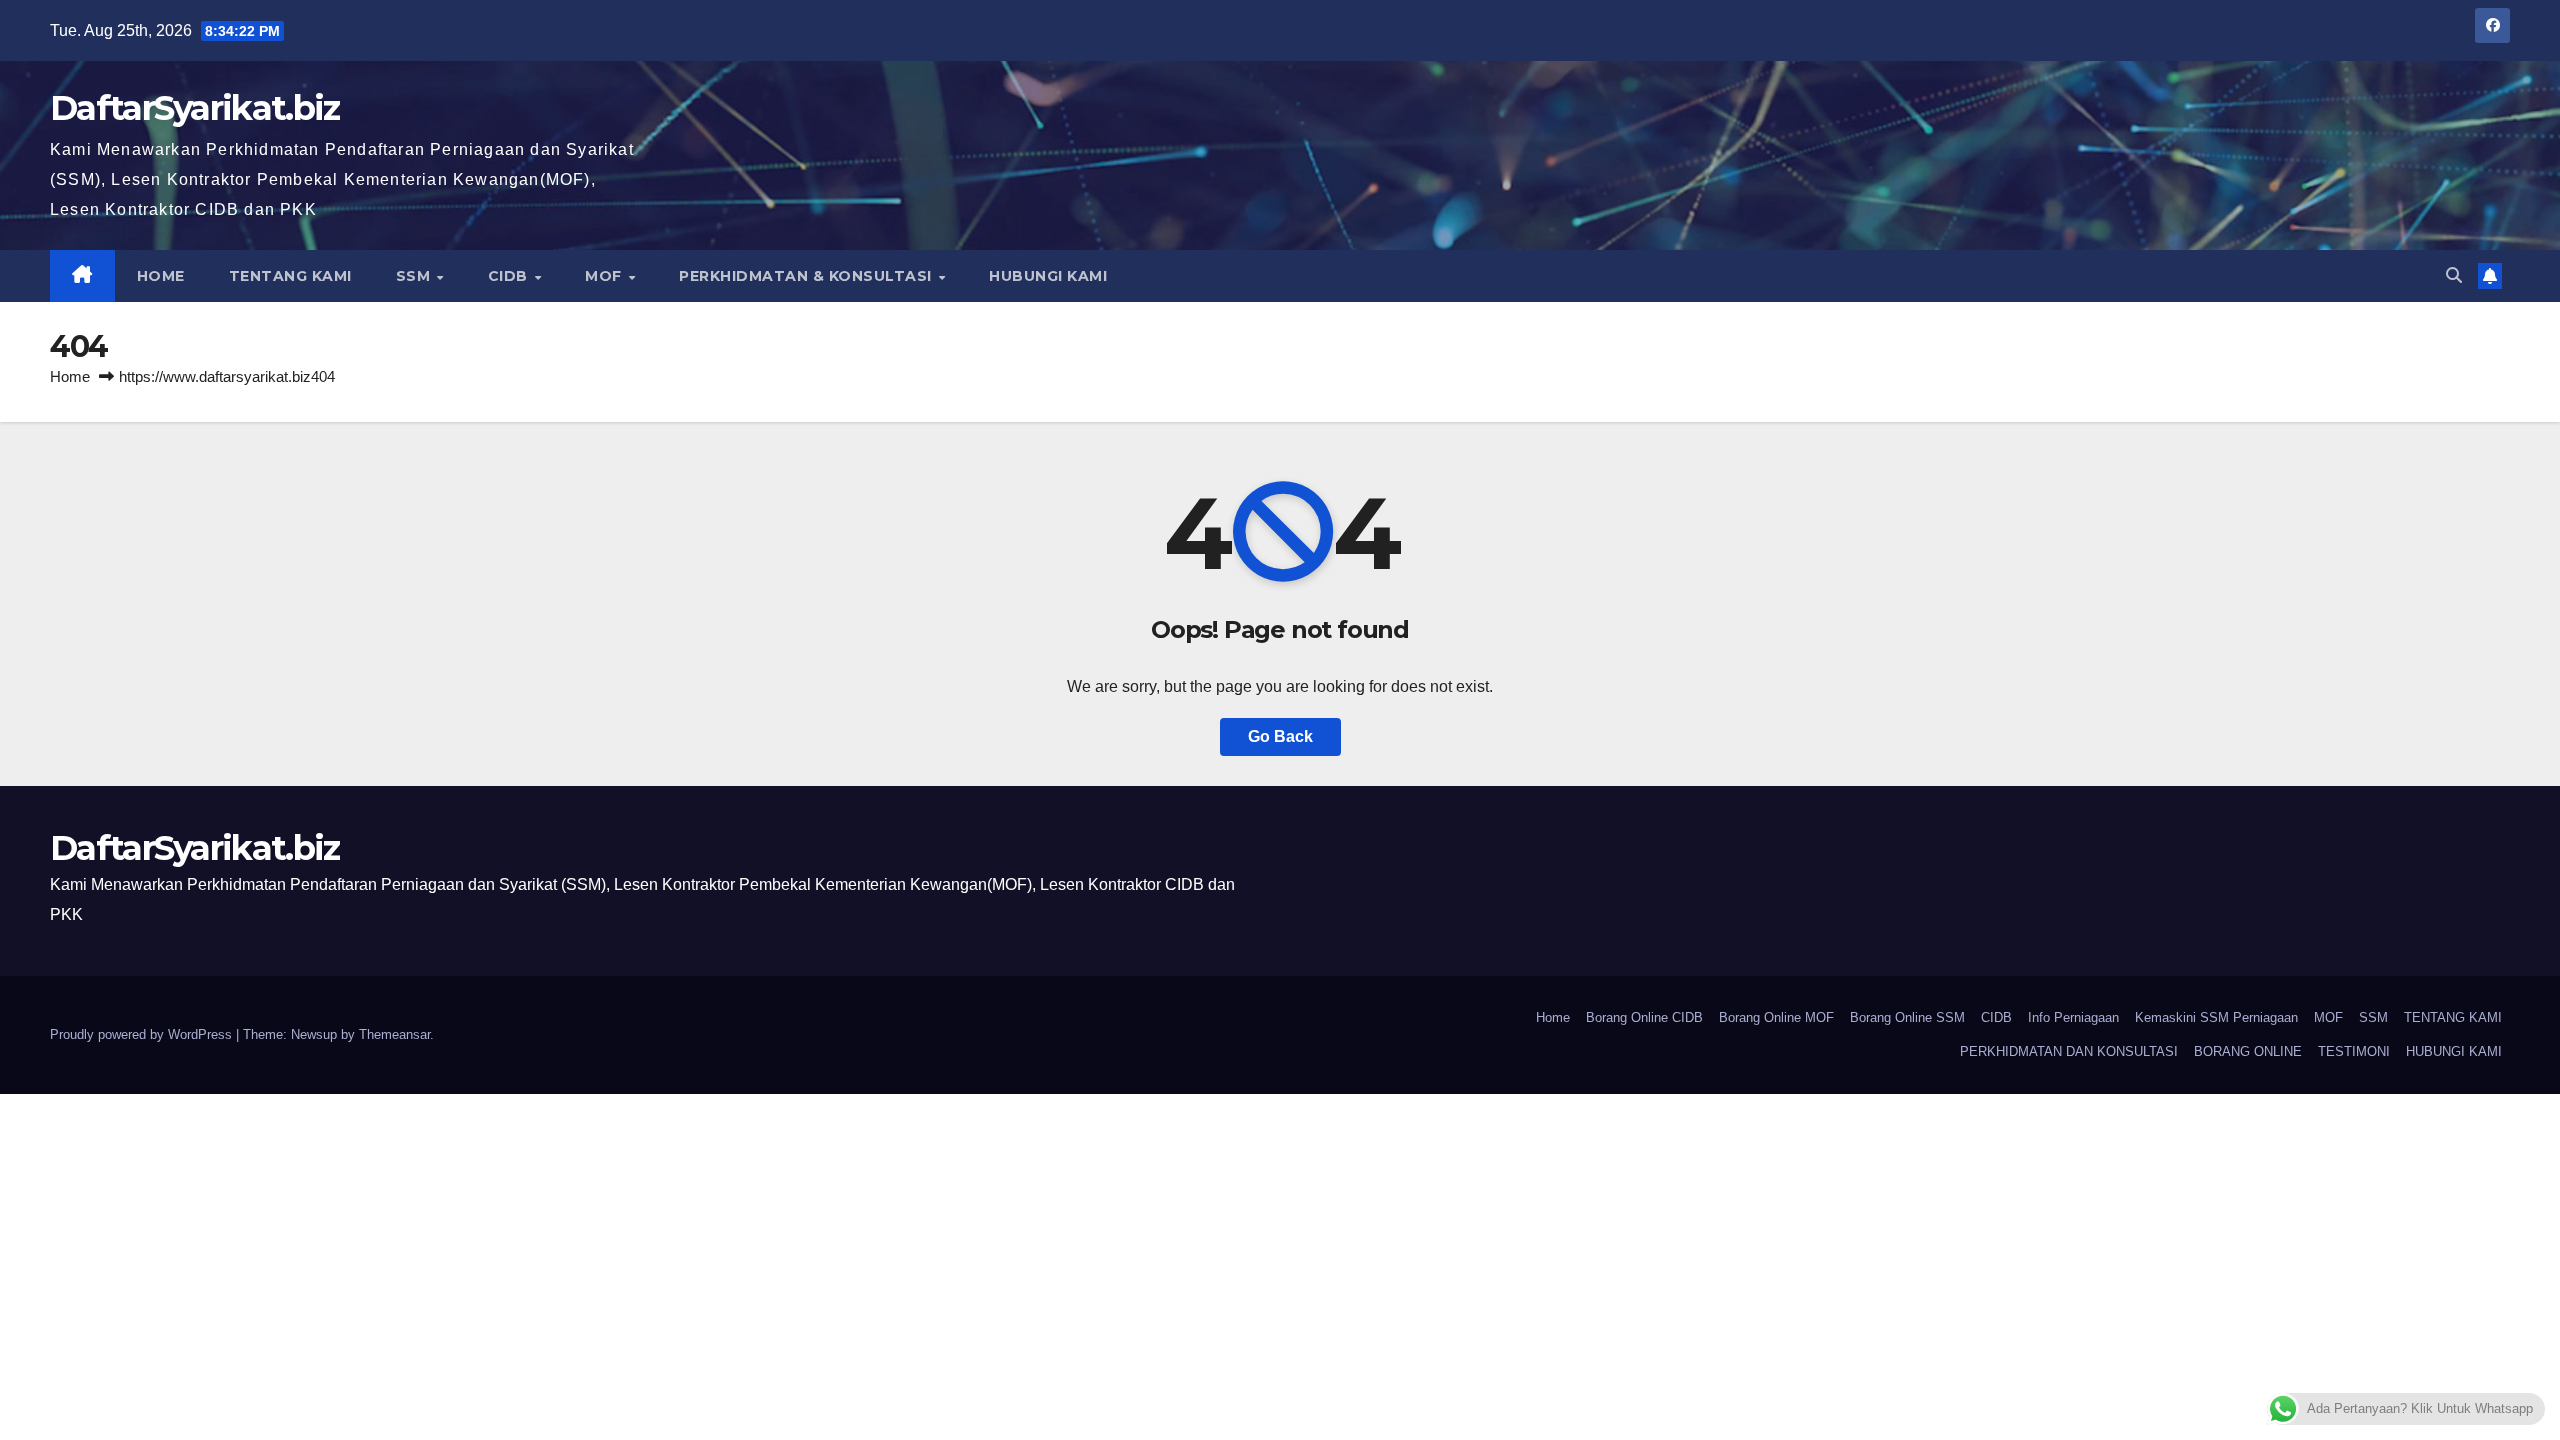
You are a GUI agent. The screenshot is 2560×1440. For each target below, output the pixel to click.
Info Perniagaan (2073, 1017)
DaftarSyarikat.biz (194, 108)
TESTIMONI (2354, 1051)
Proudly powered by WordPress (143, 1034)
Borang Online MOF (1776, 1017)
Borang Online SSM (1907, 1017)
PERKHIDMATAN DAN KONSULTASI (2069, 1051)
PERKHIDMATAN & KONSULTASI (807, 276)
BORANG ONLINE (2248, 1051)
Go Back (1280, 736)
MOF (605, 276)
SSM (415, 276)
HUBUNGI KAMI (1048, 276)
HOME (161, 276)
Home (70, 376)
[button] (2454, 275)
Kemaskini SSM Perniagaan (2216, 1017)
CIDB (510, 276)
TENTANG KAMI (290, 276)
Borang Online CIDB (1644, 1017)
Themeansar (394, 1034)
